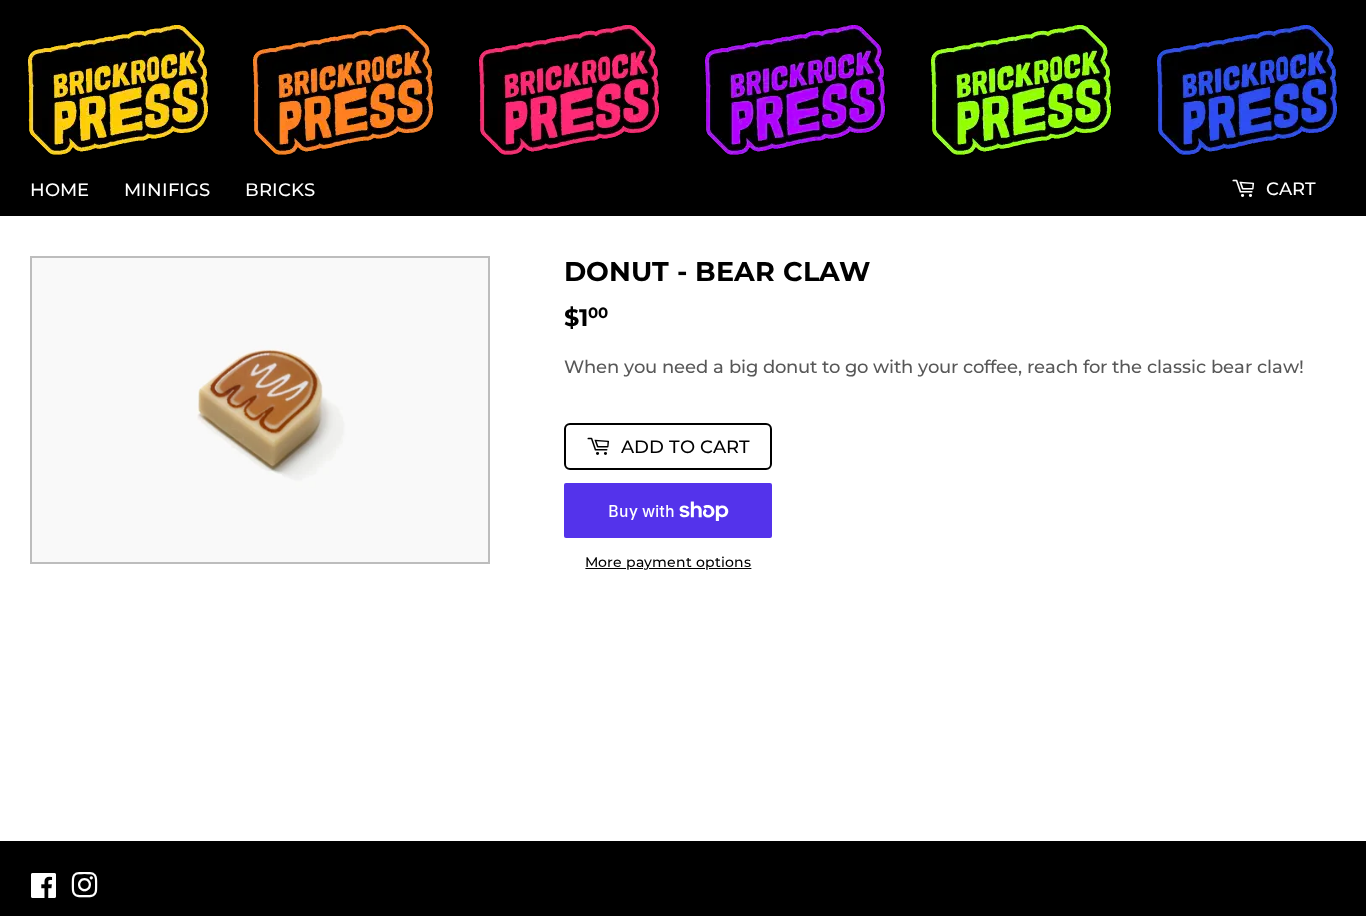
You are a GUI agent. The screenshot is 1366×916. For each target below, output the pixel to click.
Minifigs (167, 190)
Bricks (280, 190)
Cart (1288, 189)
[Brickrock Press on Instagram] (84, 891)
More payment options (668, 562)
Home (59, 190)
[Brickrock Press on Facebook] (43, 891)
